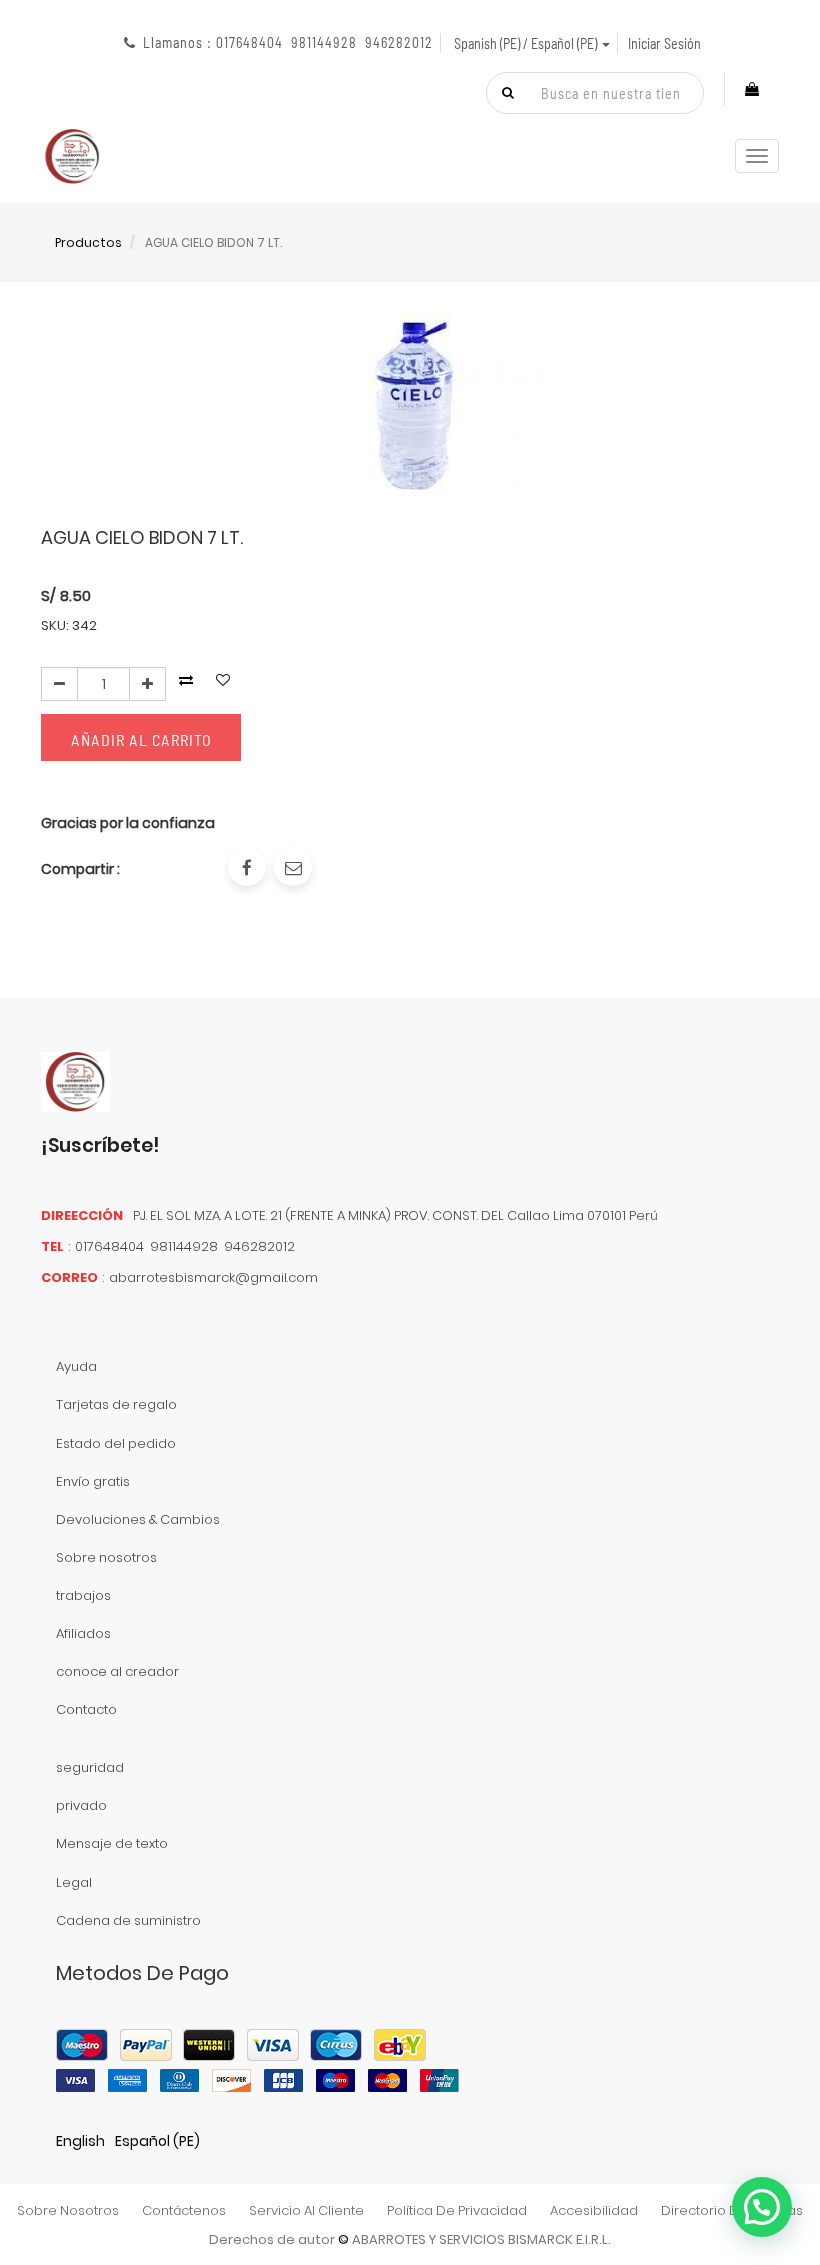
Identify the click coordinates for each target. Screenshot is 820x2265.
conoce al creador (117, 1671)
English (80, 2141)
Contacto (86, 1709)
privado (81, 1805)
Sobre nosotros (106, 1557)
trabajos (83, 1595)
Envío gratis (93, 1481)
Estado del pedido (116, 1443)
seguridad (90, 1767)
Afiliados (83, 1633)
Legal (74, 1882)
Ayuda (76, 1366)
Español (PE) (157, 2141)
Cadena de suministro (128, 1920)
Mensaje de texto (112, 1843)
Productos (88, 242)
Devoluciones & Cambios (138, 1519)
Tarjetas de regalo (116, 1404)
